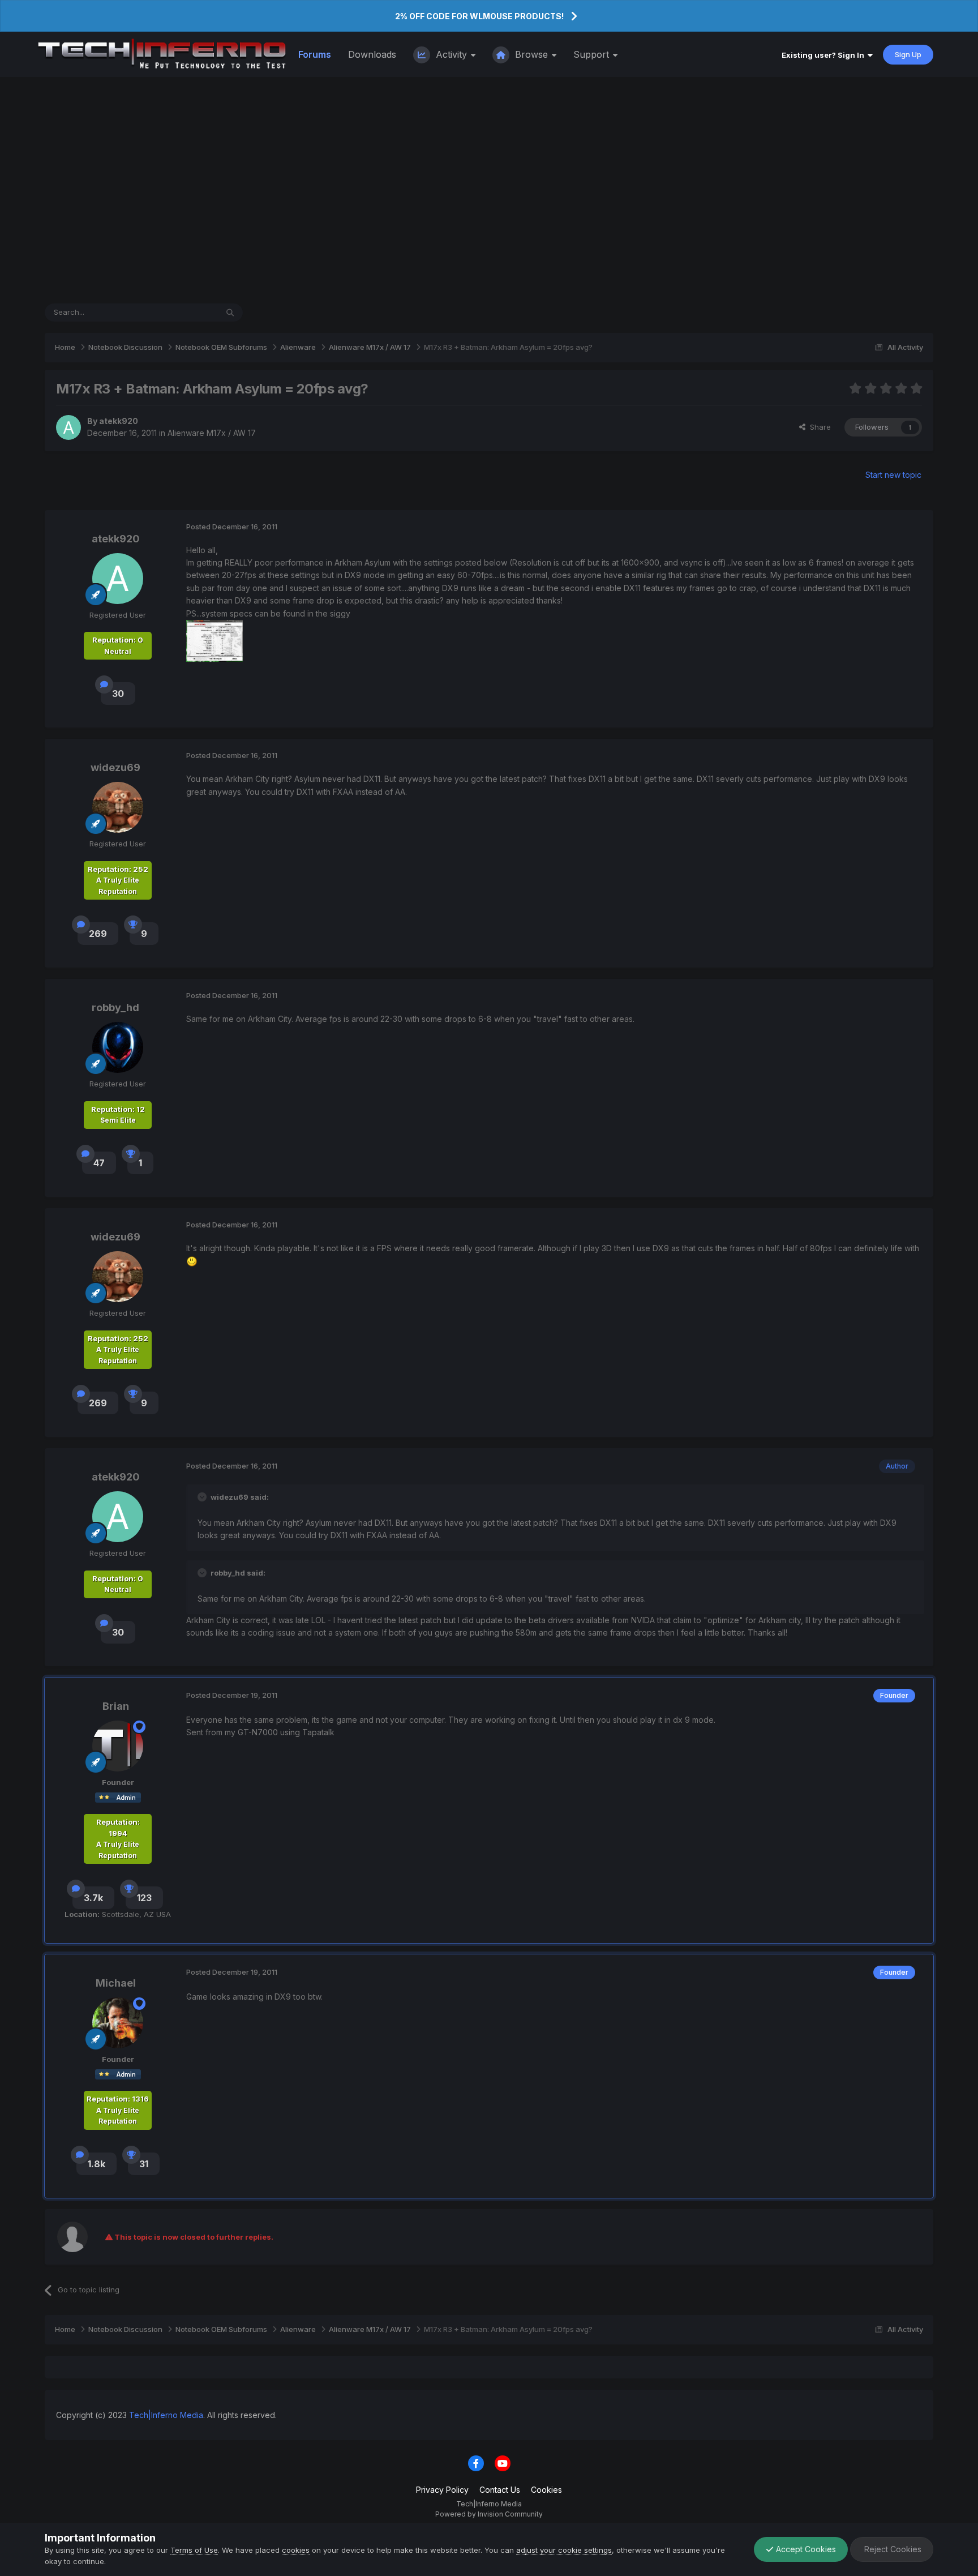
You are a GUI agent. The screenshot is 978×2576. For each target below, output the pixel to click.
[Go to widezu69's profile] (118, 807)
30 (118, 694)
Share (818, 427)
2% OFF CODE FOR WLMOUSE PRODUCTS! (479, 16)
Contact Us (500, 2490)
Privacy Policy (442, 2490)
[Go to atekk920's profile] (68, 427)
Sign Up (908, 54)
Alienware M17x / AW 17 (212, 433)
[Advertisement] (489, 190)
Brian (116, 1706)
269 (98, 934)
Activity (451, 54)
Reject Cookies (892, 2549)
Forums (315, 54)
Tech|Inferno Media (166, 2415)
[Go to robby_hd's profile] (118, 1047)
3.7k (93, 1898)
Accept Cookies (805, 2549)
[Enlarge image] (192, 1261)
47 (99, 1163)
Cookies (546, 2490)
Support (593, 54)
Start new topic (893, 475)
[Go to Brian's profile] (118, 1746)
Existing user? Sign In (825, 55)
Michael (116, 1983)
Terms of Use (194, 2550)
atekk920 (119, 421)
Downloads (372, 54)
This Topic (184, 312)
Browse (531, 54)
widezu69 (115, 767)
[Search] (230, 313)
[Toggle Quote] (203, 1497)
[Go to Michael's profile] (118, 2023)
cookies (296, 2550)
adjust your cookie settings (564, 2550)
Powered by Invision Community (489, 2514)
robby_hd (115, 1007)
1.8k (96, 2164)
